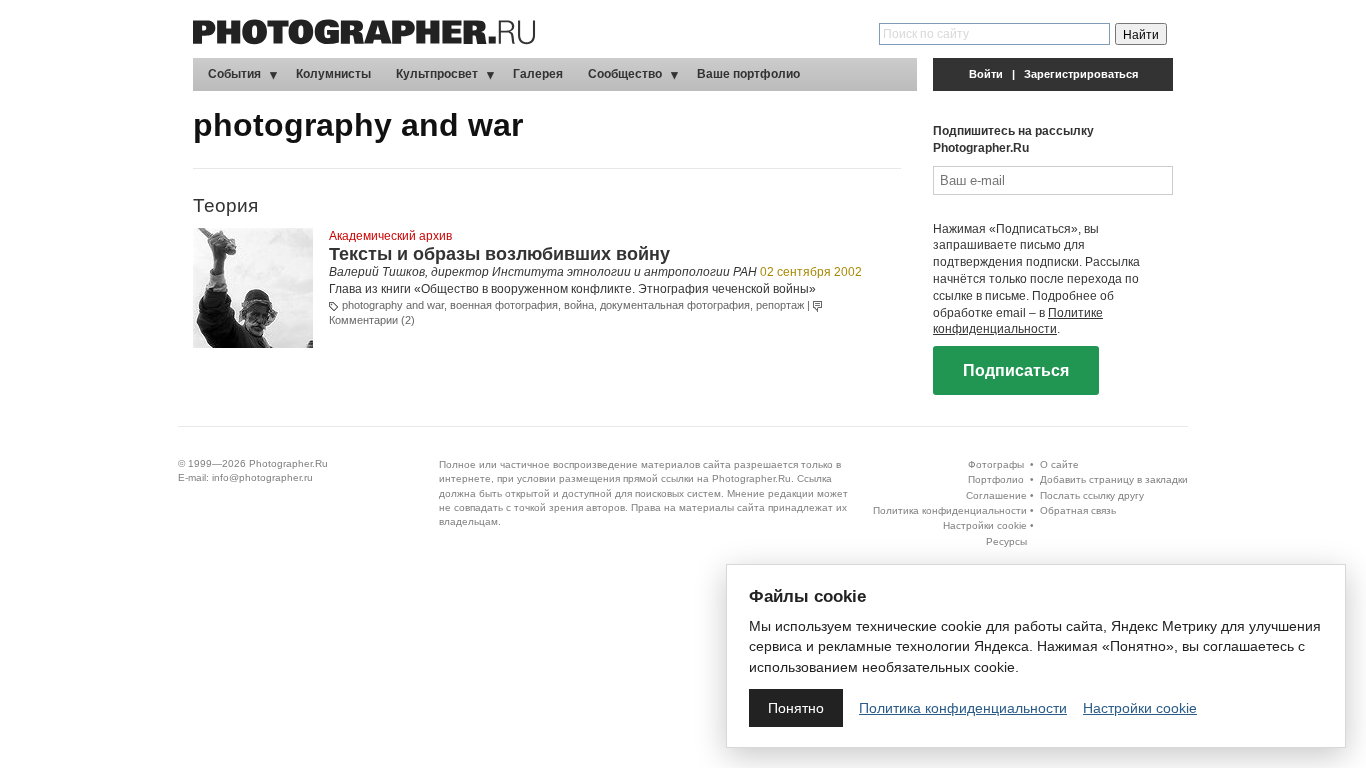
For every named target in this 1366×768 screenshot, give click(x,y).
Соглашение (996, 495)
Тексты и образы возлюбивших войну (499, 254)
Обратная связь (1078, 510)
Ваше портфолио (748, 74)
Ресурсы (1006, 541)
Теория (225, 205)
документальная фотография (675, 305)
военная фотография (504, 305)
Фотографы (996, 464)
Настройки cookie (985, 525)
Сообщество (625, 74)
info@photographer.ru (262, 477)
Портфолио (996, 479)
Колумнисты (333, 74)
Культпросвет (437, 74)
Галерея (538, 74)
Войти (986, 74)
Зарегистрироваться (1081, 74)
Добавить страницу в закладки (1114, 479)
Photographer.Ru (288, 463)
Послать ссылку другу (1092, 495)
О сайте (1059, 464)
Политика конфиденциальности (950, 510)
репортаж (780, 305)
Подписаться (1016, 370)
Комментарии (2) (372, 320)
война (579, 305)
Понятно (796, 708)
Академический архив (390, 236)
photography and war (393, 305)
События (234, 74)
